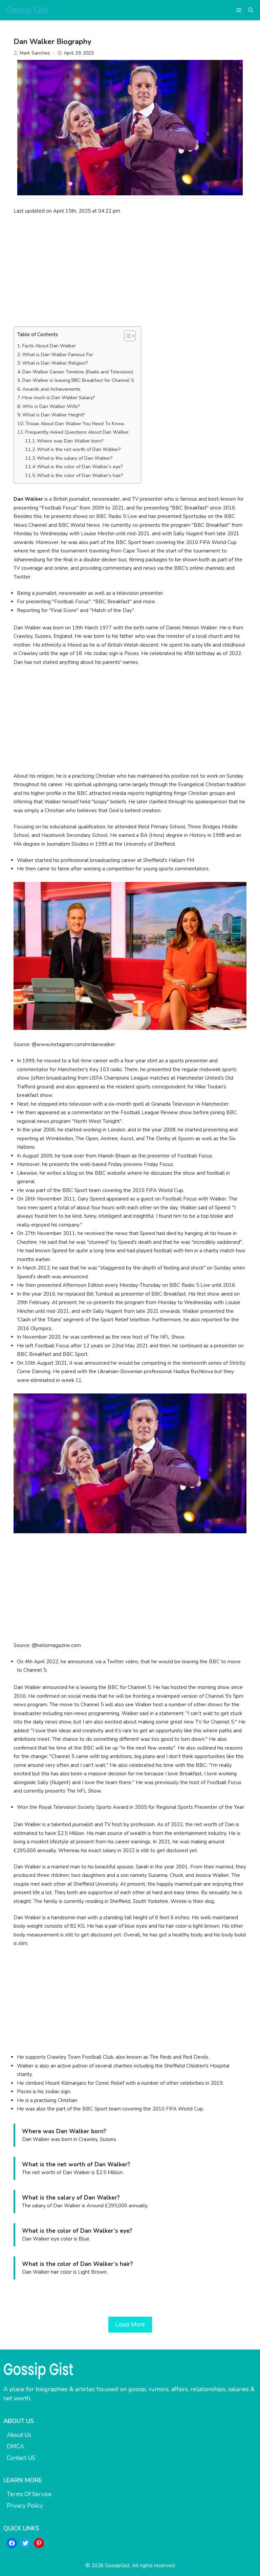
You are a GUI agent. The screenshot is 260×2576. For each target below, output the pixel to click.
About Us (19, 2435)
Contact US (21, 2458)
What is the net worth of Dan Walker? (79, 449)
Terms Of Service (29, 2494)
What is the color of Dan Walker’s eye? (80, 467)
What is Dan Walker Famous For (58, 355)
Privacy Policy (25, 2506)
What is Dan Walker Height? (54, 415)
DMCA (15, 2447)
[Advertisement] (130, 270)
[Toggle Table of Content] (126, 336)
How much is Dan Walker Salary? (59, 398)
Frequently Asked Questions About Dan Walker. (78, 432)
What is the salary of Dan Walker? (75, 458)
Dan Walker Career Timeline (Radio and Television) (78, 372)
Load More (130, 2324)
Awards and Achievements (51, 389)
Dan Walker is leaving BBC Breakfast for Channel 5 (78, 380)
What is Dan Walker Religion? (55, 363)
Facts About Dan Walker (49, 346)
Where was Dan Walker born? (70, 441)
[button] (251, 10)
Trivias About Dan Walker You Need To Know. (75, 424)
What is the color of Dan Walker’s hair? (80, 475)
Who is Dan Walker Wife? (51, 406)
